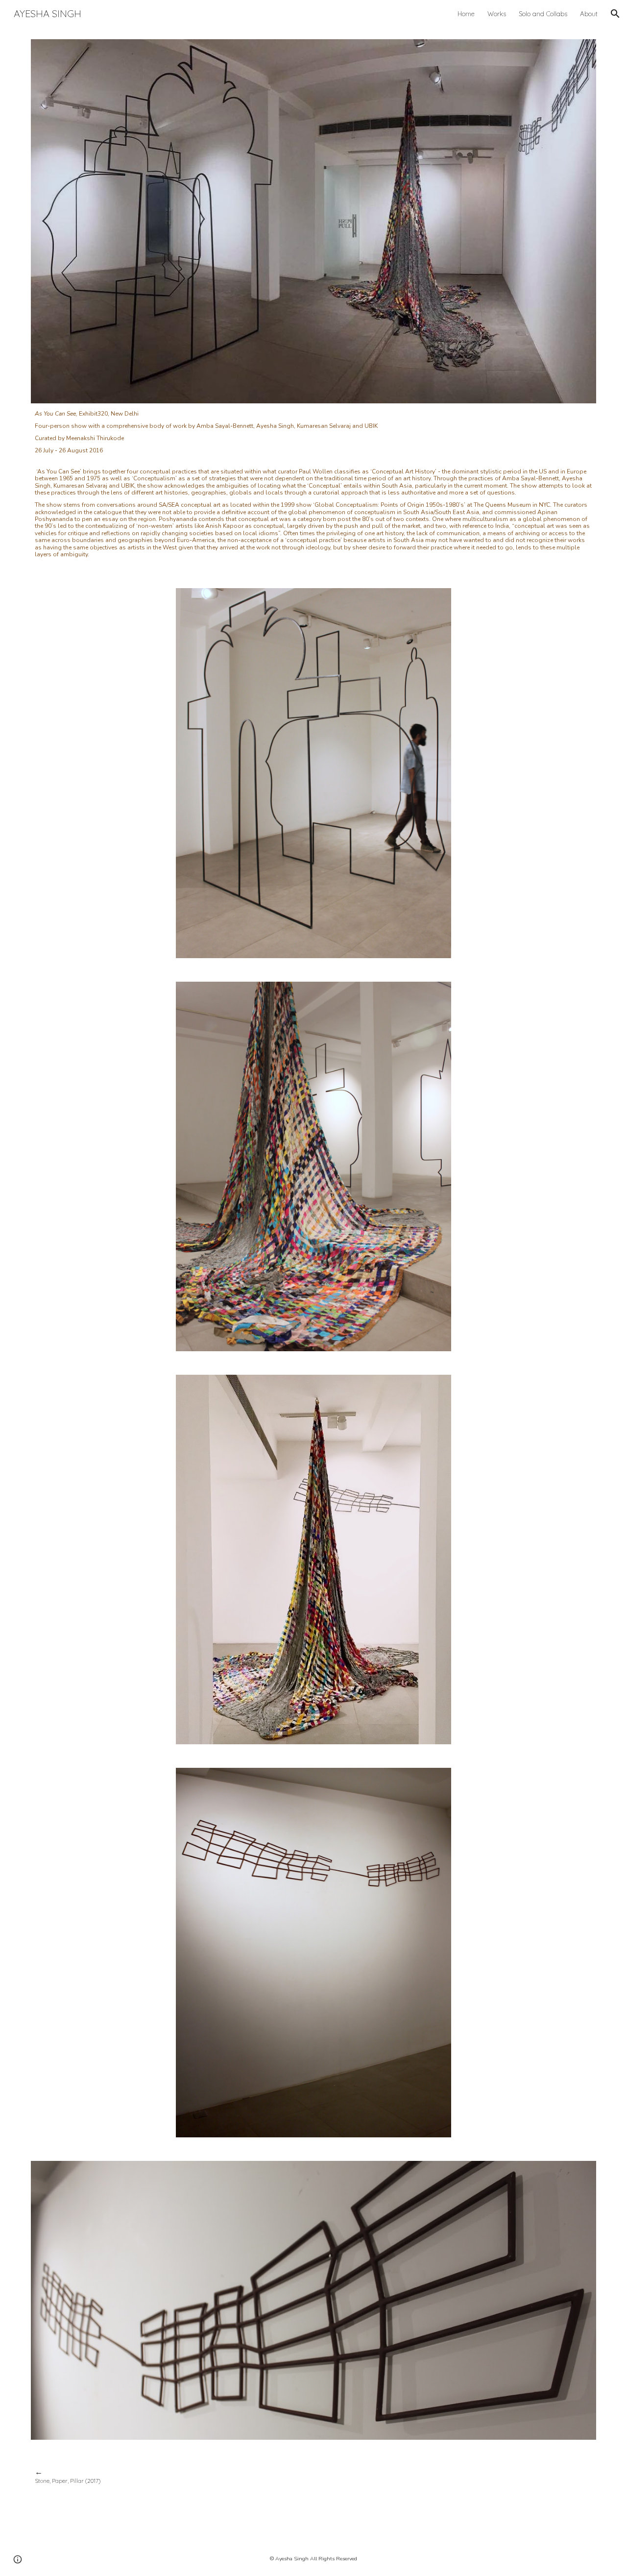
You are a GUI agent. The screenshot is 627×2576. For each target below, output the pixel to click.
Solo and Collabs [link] (543, 14)
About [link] (589, 14)
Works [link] (497, 14)
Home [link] (466, 14)
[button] (615, 14)
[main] (313, 484)
